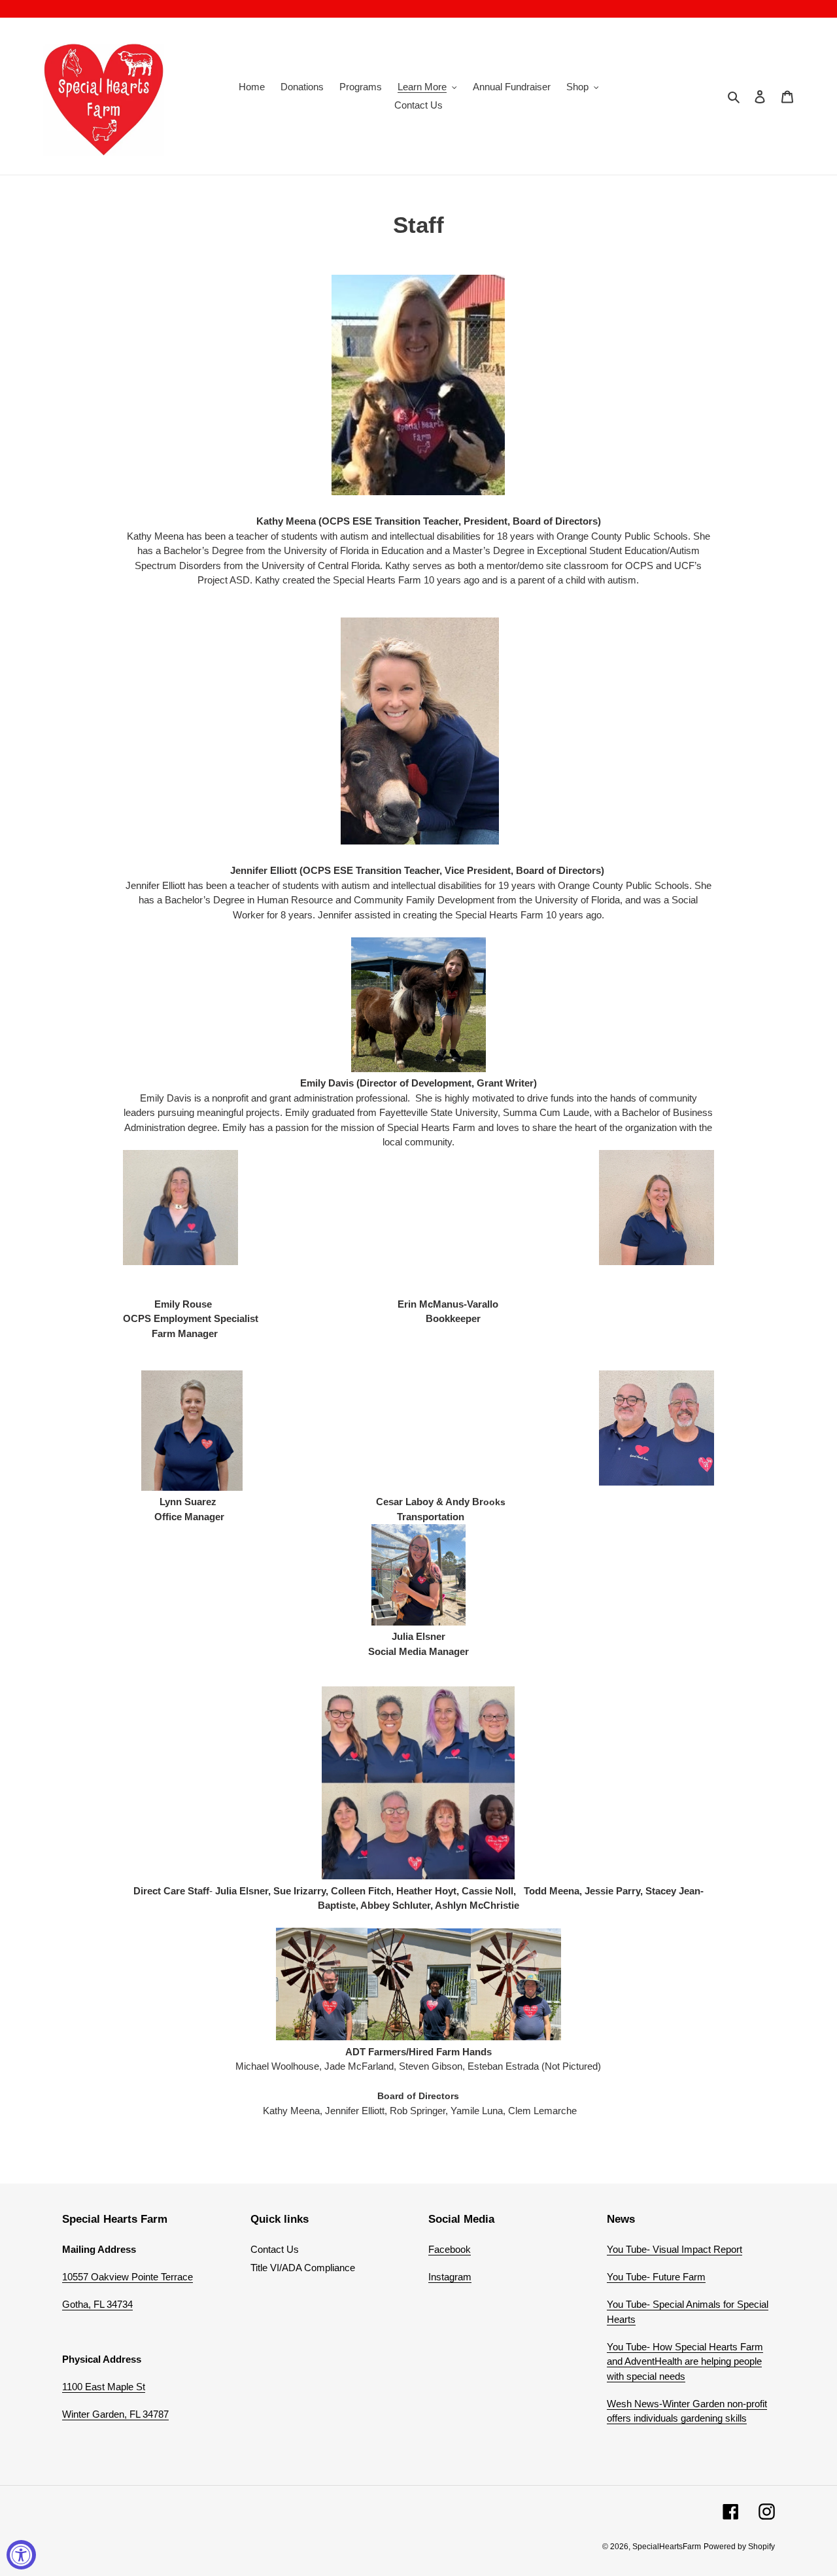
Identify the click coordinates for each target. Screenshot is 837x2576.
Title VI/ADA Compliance (303, 2268)
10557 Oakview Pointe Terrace (128, 2277)
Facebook (450, 2249)
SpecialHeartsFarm (667, 2547)
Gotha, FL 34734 (97, 2304)
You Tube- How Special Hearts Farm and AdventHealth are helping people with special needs (685, 2361)
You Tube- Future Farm (656, 2277)
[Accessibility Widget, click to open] (21, 2555)
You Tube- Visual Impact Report (675, 2249)
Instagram (450, 2277)
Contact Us (275, 2249)
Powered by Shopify (739, 2547)
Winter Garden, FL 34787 (115, 2414)
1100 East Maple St (104, 2387)
